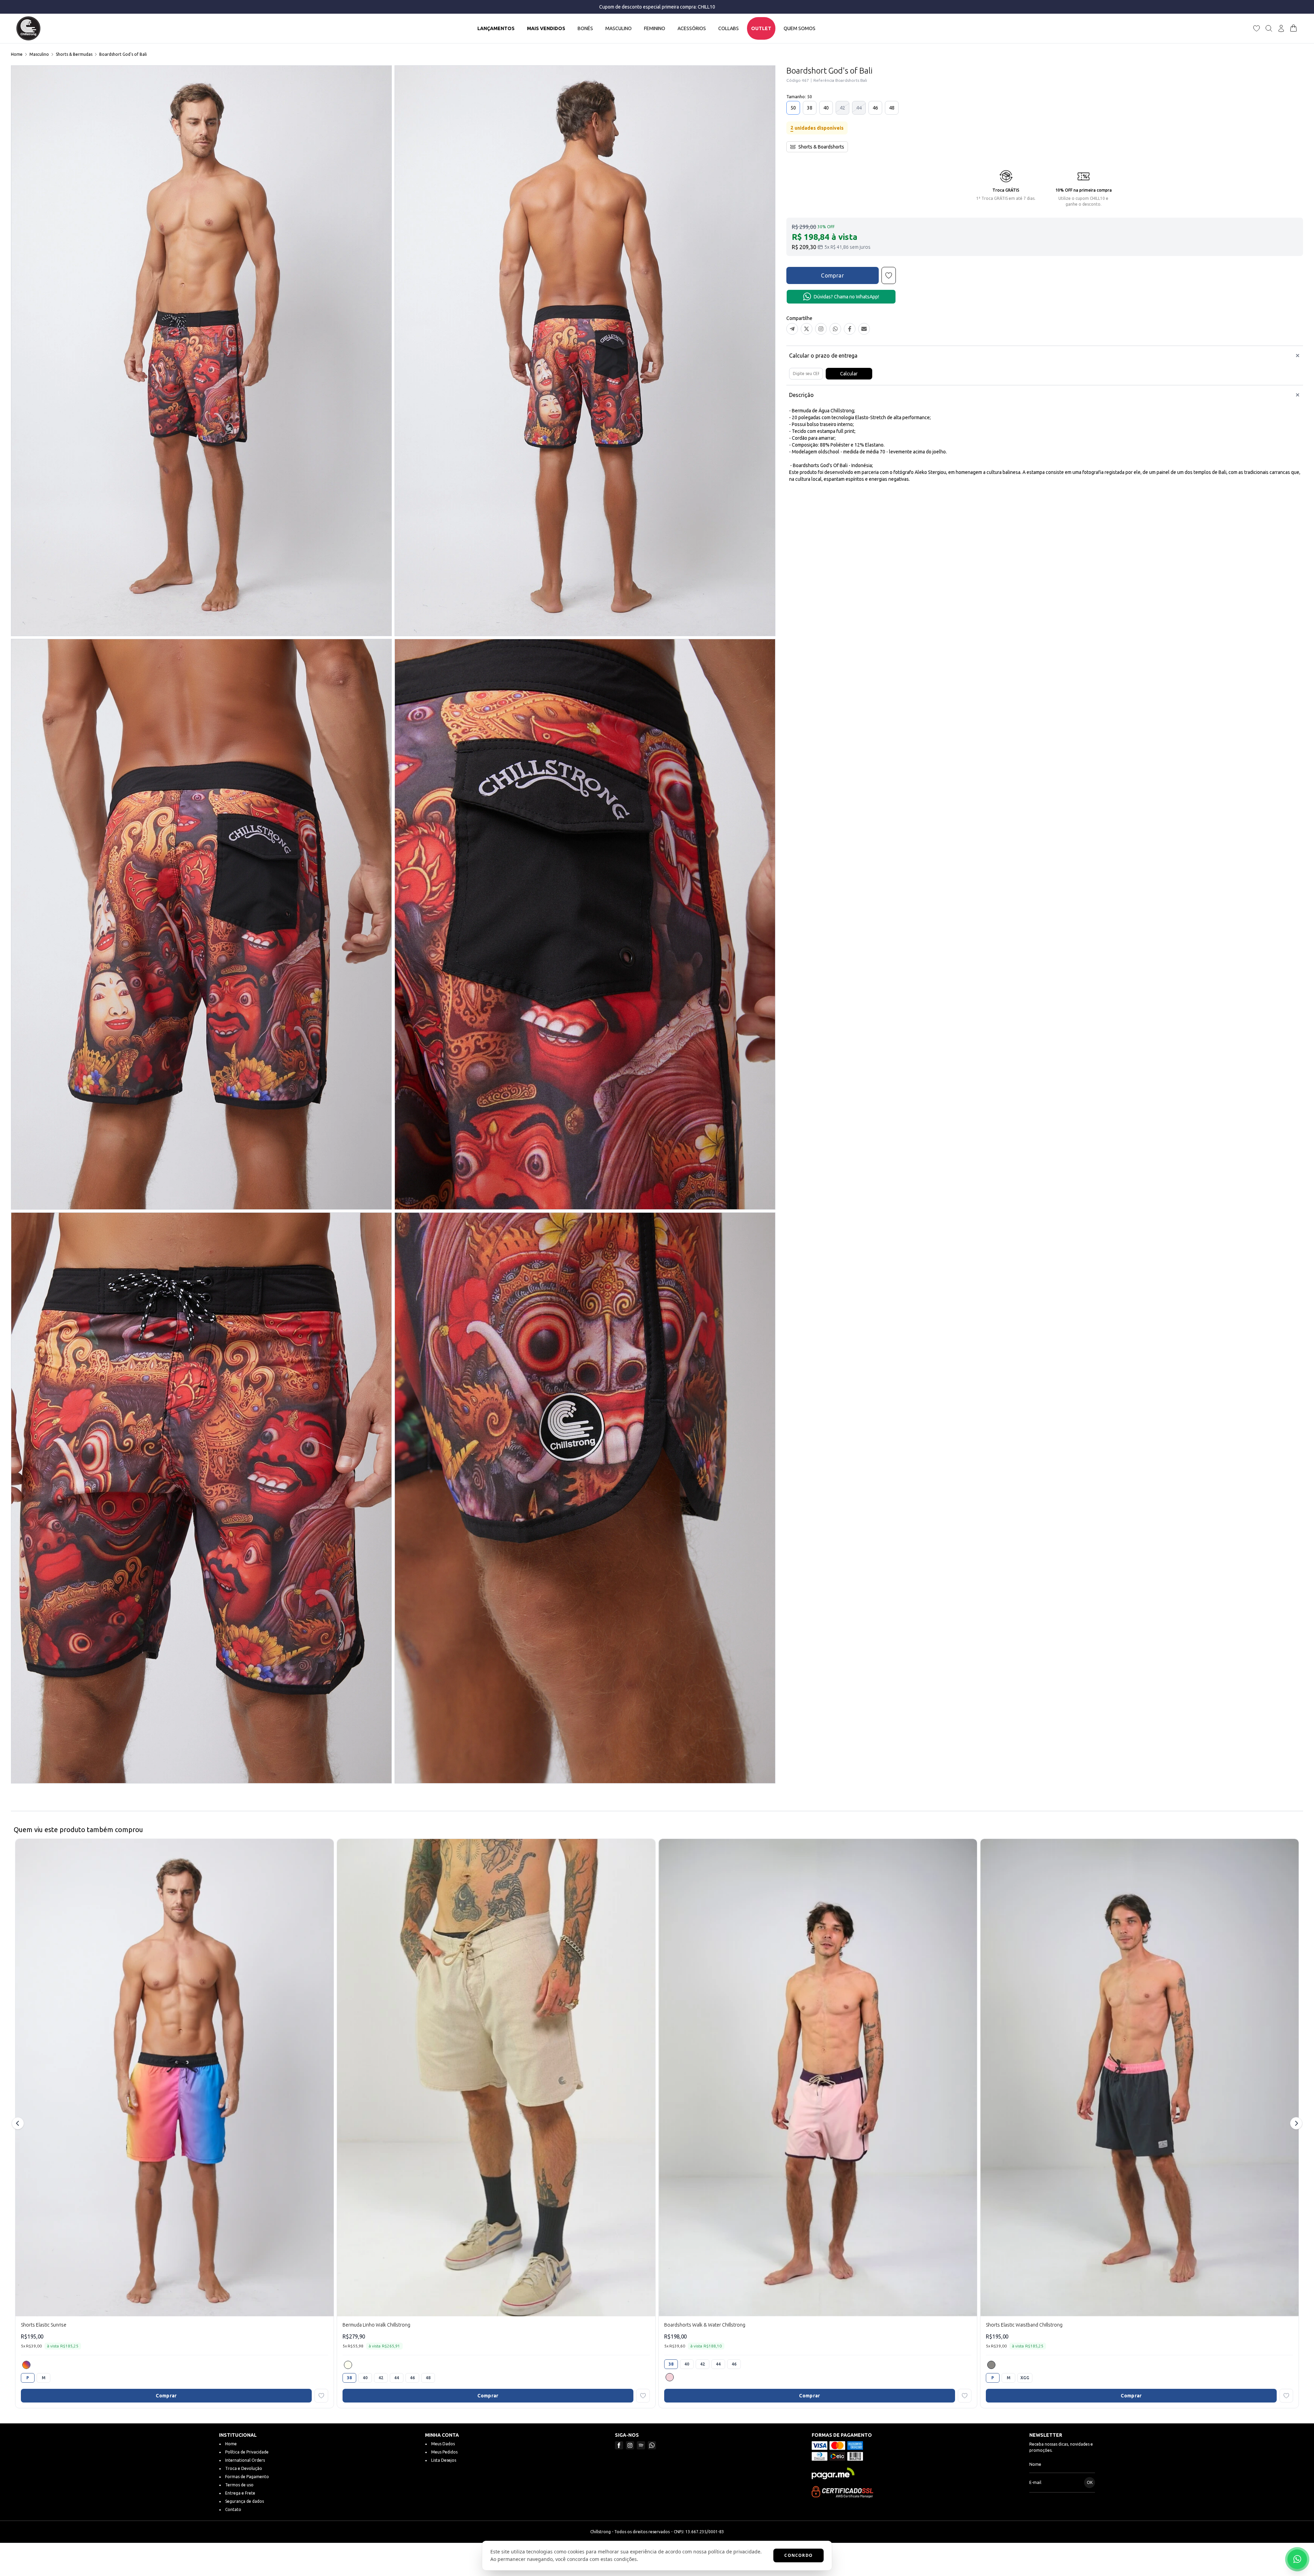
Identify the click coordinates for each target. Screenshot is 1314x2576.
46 (875, 108)
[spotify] (641, 2445)
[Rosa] (670, 2377)
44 (859, 108)
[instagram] (630, 2445)
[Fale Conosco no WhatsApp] (1297, 2559)
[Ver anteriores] (19, 2123)
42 (842, 108)
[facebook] (619, 2445)
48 (892, 108)
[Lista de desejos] (1257, 28)
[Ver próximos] (1295, 2123)
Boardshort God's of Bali (123, 54)
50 (793, 108)
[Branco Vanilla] (348, 2365)
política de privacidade (734, 2552)
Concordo (798, 2555)
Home (17, 54)
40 (826, 108)
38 (810, 108)
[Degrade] (26, 2365)
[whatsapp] (652, 2445)
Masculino (39, 54)
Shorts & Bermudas (74, 54)
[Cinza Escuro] (991, 2365)
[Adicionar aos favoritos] (321, 2396)
